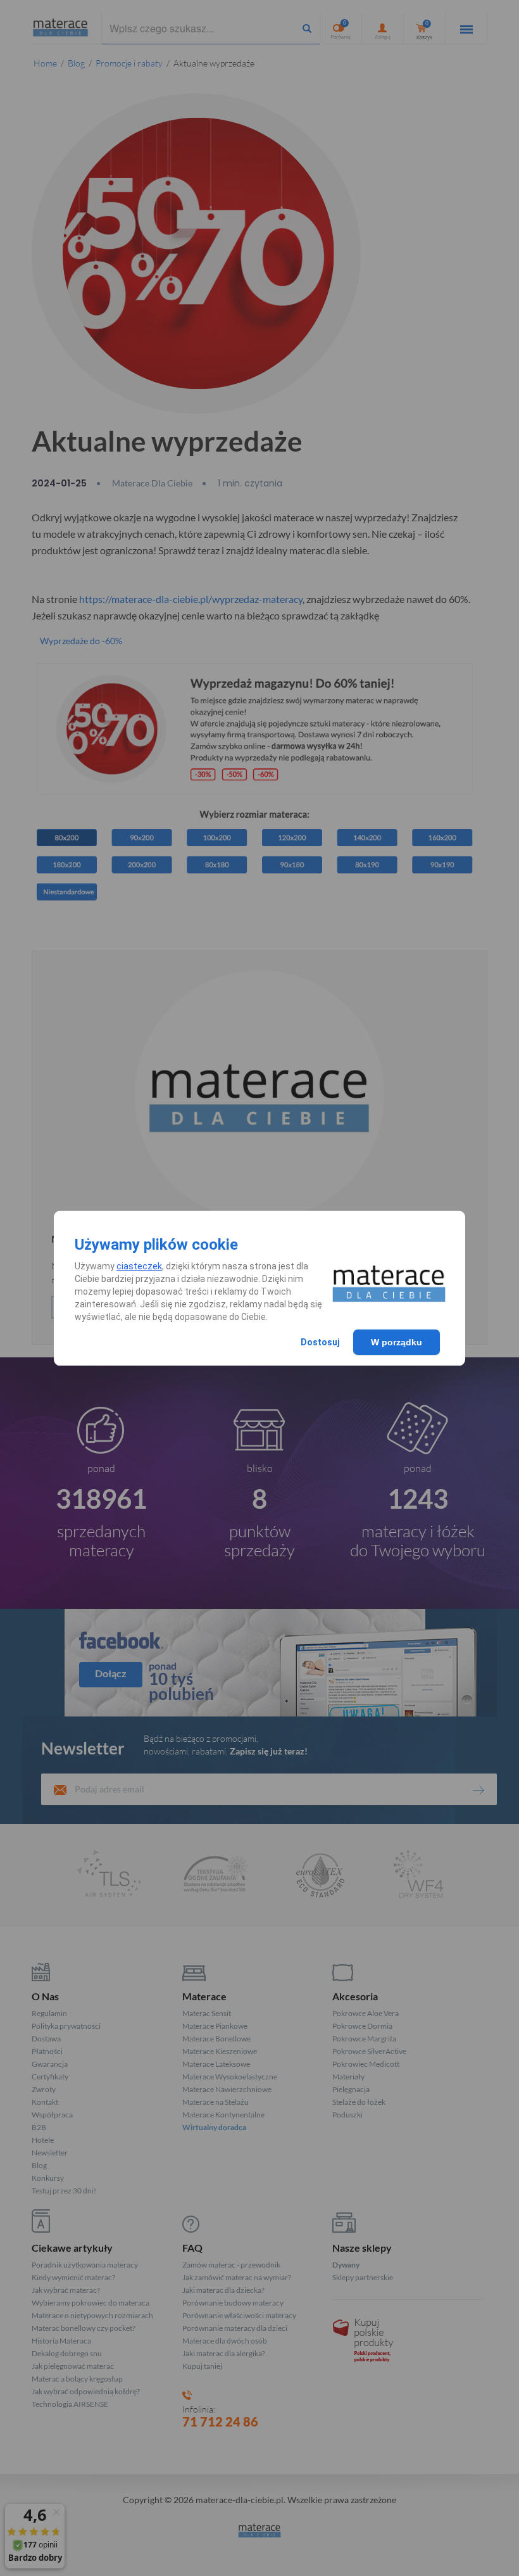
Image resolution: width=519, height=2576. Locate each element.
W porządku (397, 1342)
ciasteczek (139, 1266)
